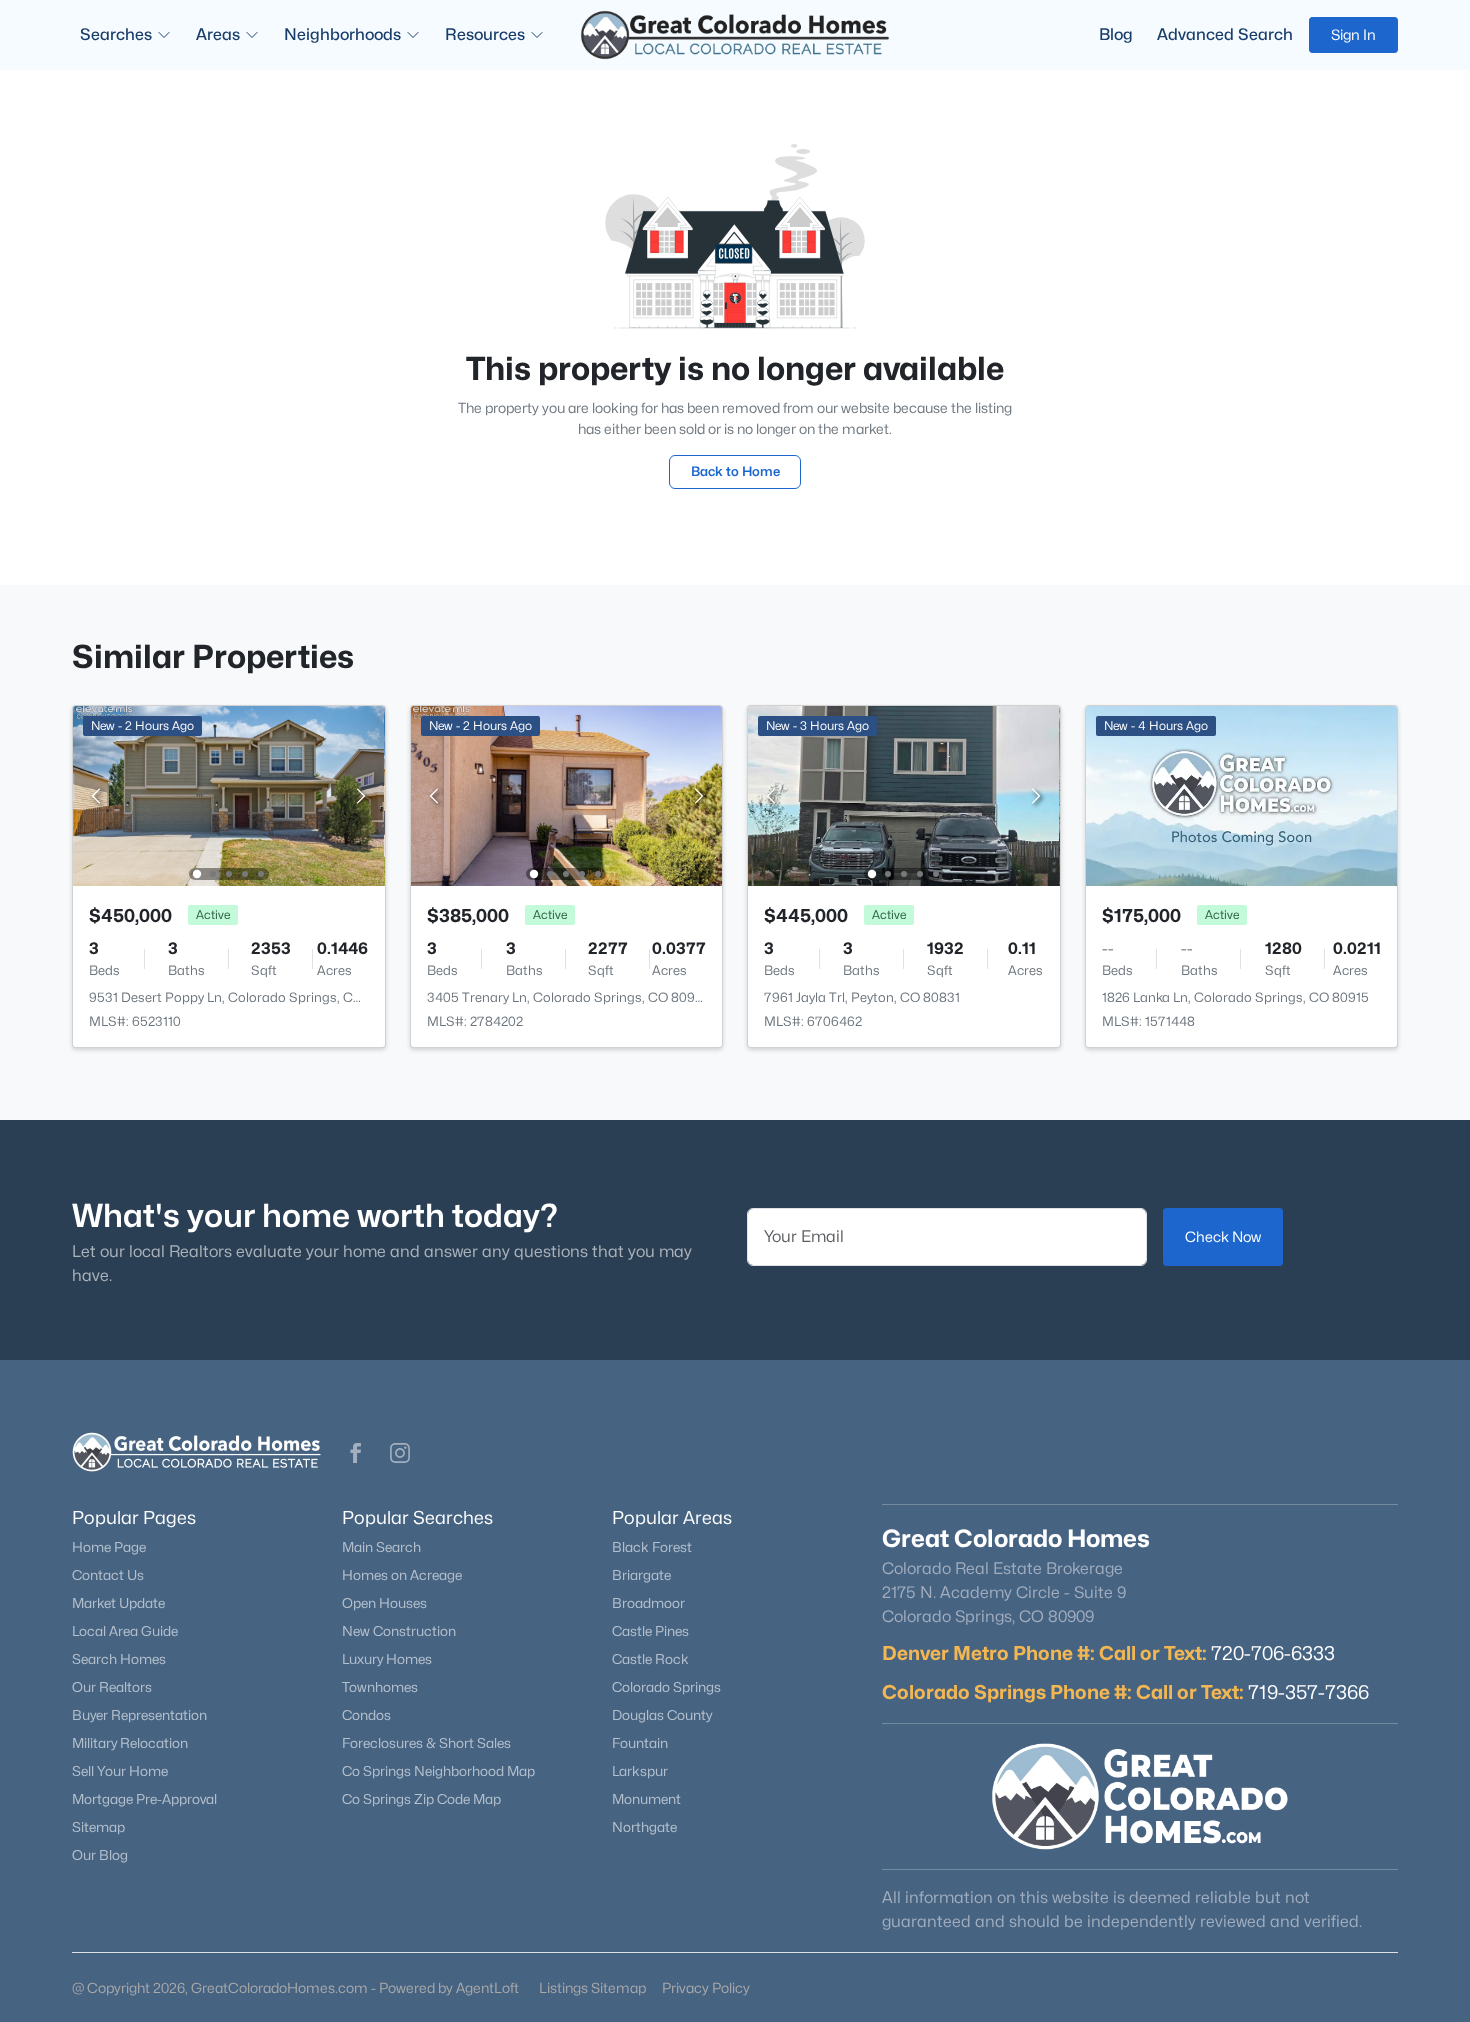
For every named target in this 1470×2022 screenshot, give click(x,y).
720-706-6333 (1273, 1653)
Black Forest (652, 1547)
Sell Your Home (120, 1771)
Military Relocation (130, 1743)
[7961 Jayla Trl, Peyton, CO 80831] (904, 794)
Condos (366, 1715)
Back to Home (735, 471)
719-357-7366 (1308, 1692)
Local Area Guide (125, 1631)
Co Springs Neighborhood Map (438, 1771)
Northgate (644, 1827)
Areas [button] (218, 34)
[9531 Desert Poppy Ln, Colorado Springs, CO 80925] (229, 794)
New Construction (399, 1631)
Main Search (381, 1547)
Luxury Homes (387, 1659)
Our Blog (100, 1855)
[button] (356, 1453)
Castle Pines (650, 1631)
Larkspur (640, 1771)
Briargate (641, 1575)
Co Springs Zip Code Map (421, 1799)
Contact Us (108, 1575)
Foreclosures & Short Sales (426, 1743)
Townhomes (380, 1687)
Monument (646, 1799)
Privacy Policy (706, 1987)
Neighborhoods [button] (342, 34)
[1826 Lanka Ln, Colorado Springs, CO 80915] (1242, 794)
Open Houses (384, 1603)
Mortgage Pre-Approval (144, 1799)
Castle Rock (650, 1659)
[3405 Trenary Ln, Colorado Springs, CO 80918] (566, 794)
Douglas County (662, 1715)
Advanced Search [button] (1225, 34)
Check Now (1223, 1236)
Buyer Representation (139, 1715)
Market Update (118, 1603)
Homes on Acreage (402, 1575)
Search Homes (119, 1659)
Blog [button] (1116, 34)
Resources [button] (485, 34)
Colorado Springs (666, 1687)
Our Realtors (112, 1687)
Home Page (109, 1547)
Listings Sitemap (592, 1987)
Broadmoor (648, 1603)
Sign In (1353, 34)
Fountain (640, 1743)
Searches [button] (116, 34)
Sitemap (98, 1827)
